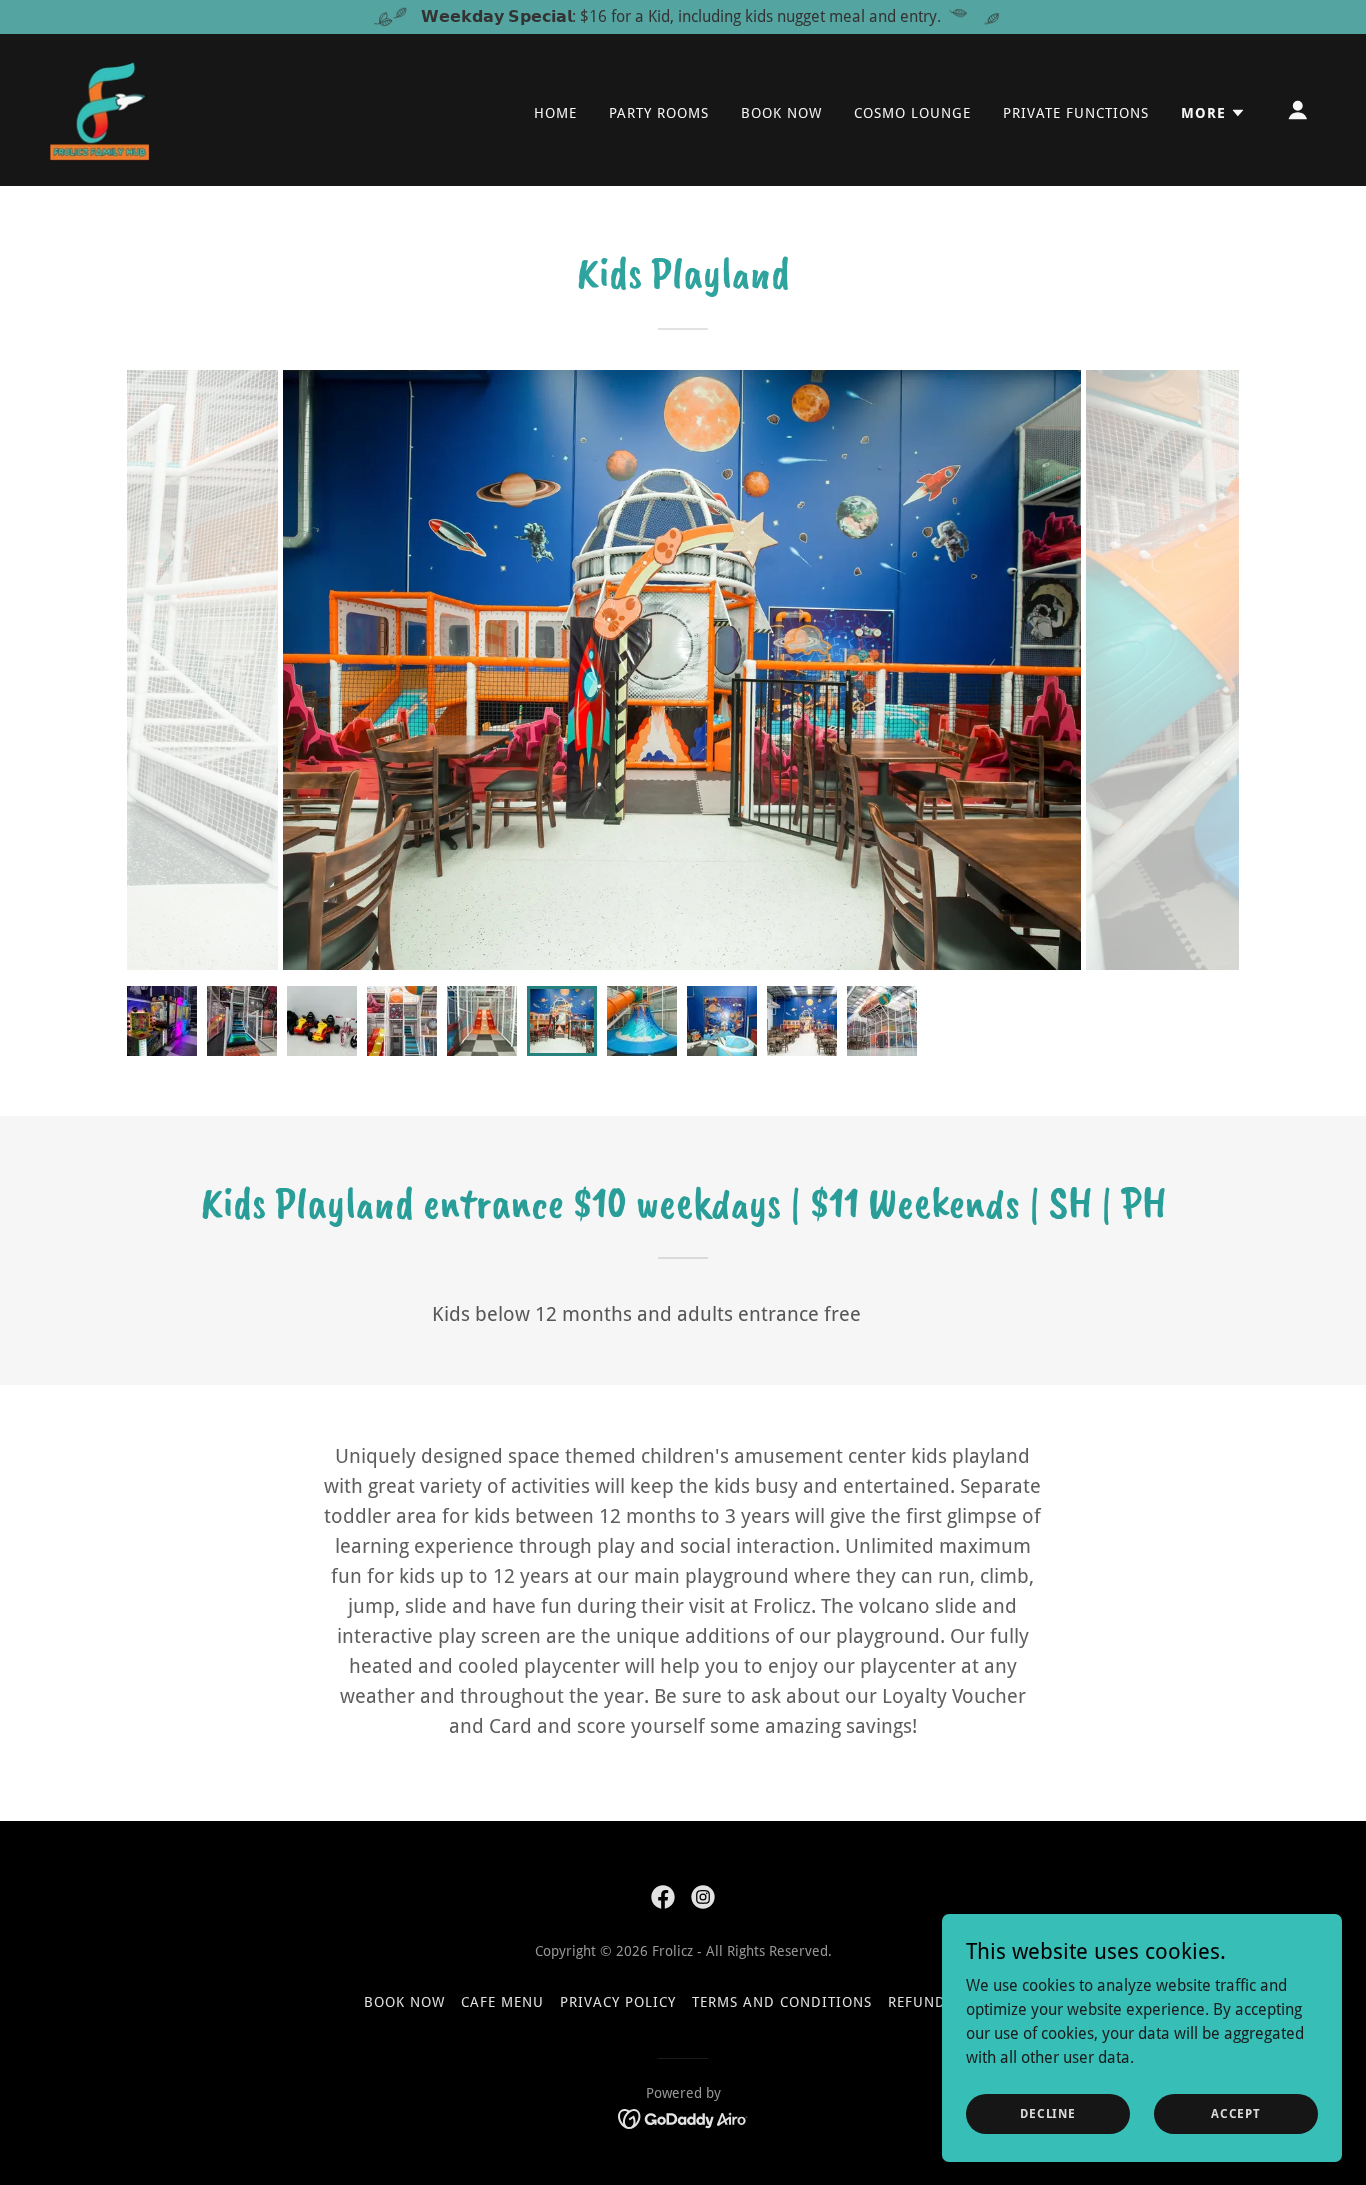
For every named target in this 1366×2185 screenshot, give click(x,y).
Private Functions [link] (1076, 113)
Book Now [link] (781, 113)
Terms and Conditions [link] (782, 2002)
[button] (1213, 113)
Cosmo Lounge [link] (912, 113)
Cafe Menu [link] (502, 2002)
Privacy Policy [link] (618, 2002)
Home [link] (555, 113)
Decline (1048, 2113)
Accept (1236, 2113)
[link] (99, 108)
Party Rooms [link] (659, 113)
